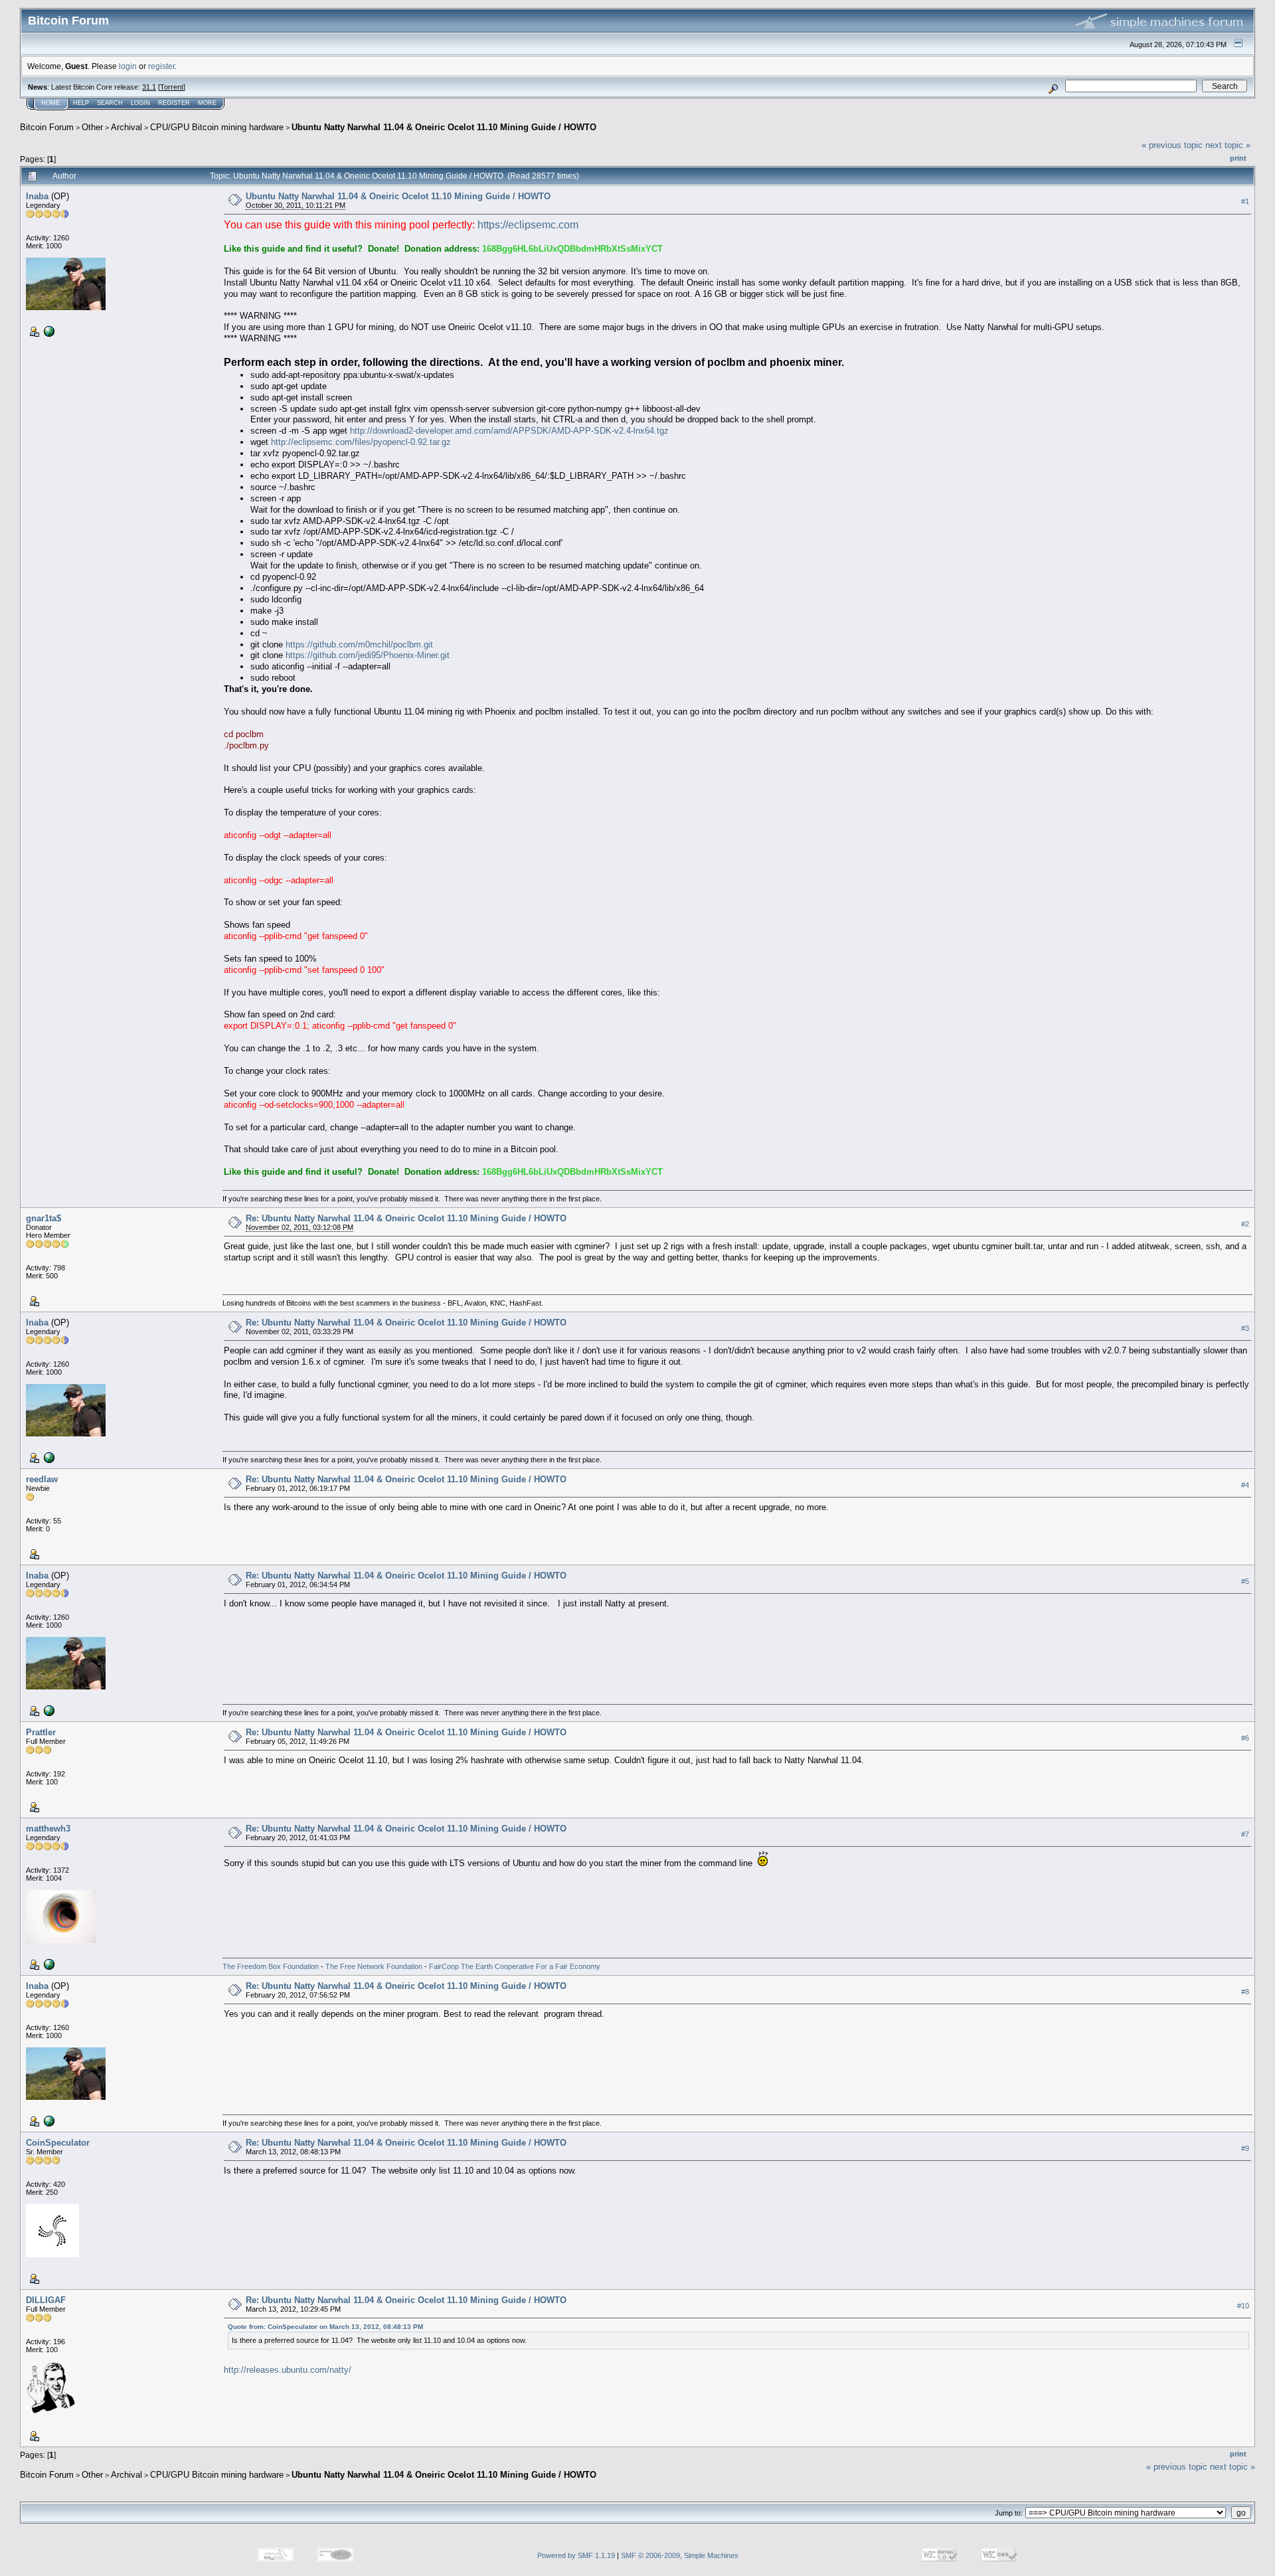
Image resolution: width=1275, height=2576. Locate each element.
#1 (1245, 201)
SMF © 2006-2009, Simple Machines (680, 2555)
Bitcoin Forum (47, 127)
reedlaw (42, 1479)
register (161, 66)
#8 (1245, 1992)
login (128, 66)
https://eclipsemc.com (528, 225)
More (207, 103)
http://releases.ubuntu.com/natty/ (288, 2370)
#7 (1245, 1834)
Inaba (37, 196)
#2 (1245, 1224)
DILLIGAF (46, 2300)
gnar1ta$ (43, 1218)
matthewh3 (48, 1829)
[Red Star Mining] (48, 1964)
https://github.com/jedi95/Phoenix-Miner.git (368, 655)
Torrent (172, 87)
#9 (1245, 2148)
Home (50, 103)
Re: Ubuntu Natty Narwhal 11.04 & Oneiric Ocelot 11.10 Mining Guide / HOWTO (406, 1218)
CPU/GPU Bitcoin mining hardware (217, 127)
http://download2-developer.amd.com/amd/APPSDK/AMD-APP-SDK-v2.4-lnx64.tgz (509, 431)
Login (140, 103)
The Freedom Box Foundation (271, 1966)
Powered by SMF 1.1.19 (576, 2555)
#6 (1245, 1738)
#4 (1245, 1485)
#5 (1245, 1581)
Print (1238, 158)
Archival (127, 127)
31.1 (149, 87)
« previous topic (1172, 145)
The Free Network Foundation (374, 1966)
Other (92, 127)
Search (110, 103)
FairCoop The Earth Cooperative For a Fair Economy (515, 1966)
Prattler (41, 1732)
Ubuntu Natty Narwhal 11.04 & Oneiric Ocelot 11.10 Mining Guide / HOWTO (444, 127)
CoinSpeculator (58, 2143)
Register (174, 103)
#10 (1243, 2306)
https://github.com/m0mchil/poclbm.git (359, 644)
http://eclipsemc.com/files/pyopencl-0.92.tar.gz (361, 442)
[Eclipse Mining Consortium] (48, 331)
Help (81, 103)
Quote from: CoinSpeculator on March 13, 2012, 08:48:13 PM (325, 2327)
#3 (1245, 1328)
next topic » (1228, 145)
